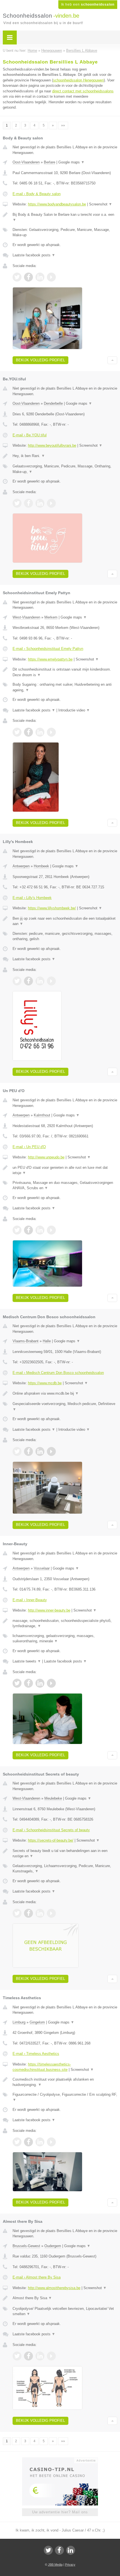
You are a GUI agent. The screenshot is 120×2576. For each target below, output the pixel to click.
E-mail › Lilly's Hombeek (32, 898)
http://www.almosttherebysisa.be (54, 2288)
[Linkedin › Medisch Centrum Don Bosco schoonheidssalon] (40, 1451)
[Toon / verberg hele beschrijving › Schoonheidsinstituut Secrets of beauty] (65, 1853)
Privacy (70, 2565)
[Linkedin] (71, 2550)
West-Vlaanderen (26, 617)
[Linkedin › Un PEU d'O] (40, 1230)
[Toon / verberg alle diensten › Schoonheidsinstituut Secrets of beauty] (65, 1869)
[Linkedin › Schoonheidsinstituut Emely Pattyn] (40, 732)
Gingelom (37, 2022)
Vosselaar (42, 1568)
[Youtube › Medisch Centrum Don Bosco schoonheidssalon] (51, 1451)
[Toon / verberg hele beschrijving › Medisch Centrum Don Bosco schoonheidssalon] (65, 1394)
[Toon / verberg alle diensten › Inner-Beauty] (65, 1639)
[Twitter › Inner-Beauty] (17, 1683)
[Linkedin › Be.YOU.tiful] (40, 503)
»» (63, 125)
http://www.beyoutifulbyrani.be (52, 445)
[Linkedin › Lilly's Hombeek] (40, 981)
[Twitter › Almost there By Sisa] (17, 2356)
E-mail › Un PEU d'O (29, 1147)
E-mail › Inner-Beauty (30, 1600)
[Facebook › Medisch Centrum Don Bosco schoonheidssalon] (28, 1451)
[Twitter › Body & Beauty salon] (17, 277)
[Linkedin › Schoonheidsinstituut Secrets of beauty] (40, 1913)
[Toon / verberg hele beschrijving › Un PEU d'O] (65, 1170)
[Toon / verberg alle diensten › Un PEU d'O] (65, 1185)
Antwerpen (21, 866)
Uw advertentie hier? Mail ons (60, 2512)
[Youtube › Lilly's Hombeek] (51, 981)
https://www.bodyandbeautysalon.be (57, 204)
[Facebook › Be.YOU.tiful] (28, 503)
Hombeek (41, 866)
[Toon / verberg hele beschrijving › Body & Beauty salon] (65, 217)
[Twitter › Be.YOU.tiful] (17, 503)
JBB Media (55, 2565)
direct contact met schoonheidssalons (83, 91)
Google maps (71, 162)
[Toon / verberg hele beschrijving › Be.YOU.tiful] (65, 456)
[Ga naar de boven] (112, 360)
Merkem (51, 617)
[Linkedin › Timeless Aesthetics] (40, 2142)
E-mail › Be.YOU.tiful (30, 435)
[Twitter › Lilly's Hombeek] (17, 981)
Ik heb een (88, 4)
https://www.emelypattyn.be (50, 659)
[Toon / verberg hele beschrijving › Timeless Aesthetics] (65, 2082)
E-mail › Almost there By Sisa (37, 2277)
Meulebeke (53, 1798)
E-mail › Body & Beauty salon (37, 194)
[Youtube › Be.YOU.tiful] (51, 503)
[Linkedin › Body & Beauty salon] (40, 277)
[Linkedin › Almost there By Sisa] (40, 2356)
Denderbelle (53, 403)
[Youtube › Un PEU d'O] (51, 1230)
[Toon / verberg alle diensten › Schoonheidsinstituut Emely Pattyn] (65, 687)
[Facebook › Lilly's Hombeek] (28, 981)
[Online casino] (60, 2460)
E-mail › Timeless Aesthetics (36, 2054)
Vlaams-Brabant (26, 1341)
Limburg (19, 2022)
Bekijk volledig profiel (40, 360)
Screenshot (101, 204)
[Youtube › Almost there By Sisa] (51, 2356)
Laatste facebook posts (34, 255)
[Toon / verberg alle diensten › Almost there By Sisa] (65, 2311)
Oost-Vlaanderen (26, 162)
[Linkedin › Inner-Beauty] (40, 1683)
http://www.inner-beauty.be (49, 1610)
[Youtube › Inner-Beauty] (51, 1683)
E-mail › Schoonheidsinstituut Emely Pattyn (48, 649)
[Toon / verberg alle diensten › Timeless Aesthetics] (65, 2097)
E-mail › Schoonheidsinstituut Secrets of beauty (51, 1830)
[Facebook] (59, 2550)
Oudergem (53, 2246)
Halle (47, 1341)
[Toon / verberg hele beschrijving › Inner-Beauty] (65, 1623)
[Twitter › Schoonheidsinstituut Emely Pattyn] (17, 732)
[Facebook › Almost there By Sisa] (28, 2356)
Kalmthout (42, 1115)
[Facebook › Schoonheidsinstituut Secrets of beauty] (28, 1913)
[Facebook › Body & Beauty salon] (28, 277)
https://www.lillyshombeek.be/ (52, 908)
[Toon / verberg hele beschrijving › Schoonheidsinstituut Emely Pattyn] (65, 672)
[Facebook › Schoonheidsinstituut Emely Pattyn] (28, 732)
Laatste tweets (27, 1661)
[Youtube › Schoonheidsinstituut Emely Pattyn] (51, 732)
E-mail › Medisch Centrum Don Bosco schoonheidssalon (58, 1373)
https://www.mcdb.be (45, 1383)
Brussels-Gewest (26, 2246)
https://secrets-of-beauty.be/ (51, 1840)
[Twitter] (48, 2550)
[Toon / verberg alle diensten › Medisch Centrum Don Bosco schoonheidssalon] (65, 1407)
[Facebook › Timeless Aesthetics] (28, 2142)
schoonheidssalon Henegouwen (78, 80)
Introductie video (74, 710)
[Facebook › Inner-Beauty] (28, 1683)
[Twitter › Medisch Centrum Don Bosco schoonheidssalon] (17, 1451)
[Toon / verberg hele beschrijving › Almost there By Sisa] (65, 2298)
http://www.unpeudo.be (46, 1157)
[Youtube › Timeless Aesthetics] (51, 2142)
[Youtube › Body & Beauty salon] (51, 277)
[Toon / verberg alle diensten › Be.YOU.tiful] (65, 469)
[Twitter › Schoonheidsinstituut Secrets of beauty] (17, 1913)
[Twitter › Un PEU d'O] (17, 1230)
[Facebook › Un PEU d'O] (28, 1230)
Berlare (50, 162)
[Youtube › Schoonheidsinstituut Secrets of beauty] (51, 1913)
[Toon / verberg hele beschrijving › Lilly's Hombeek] (65, 921)
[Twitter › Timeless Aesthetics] (17, 2142)
